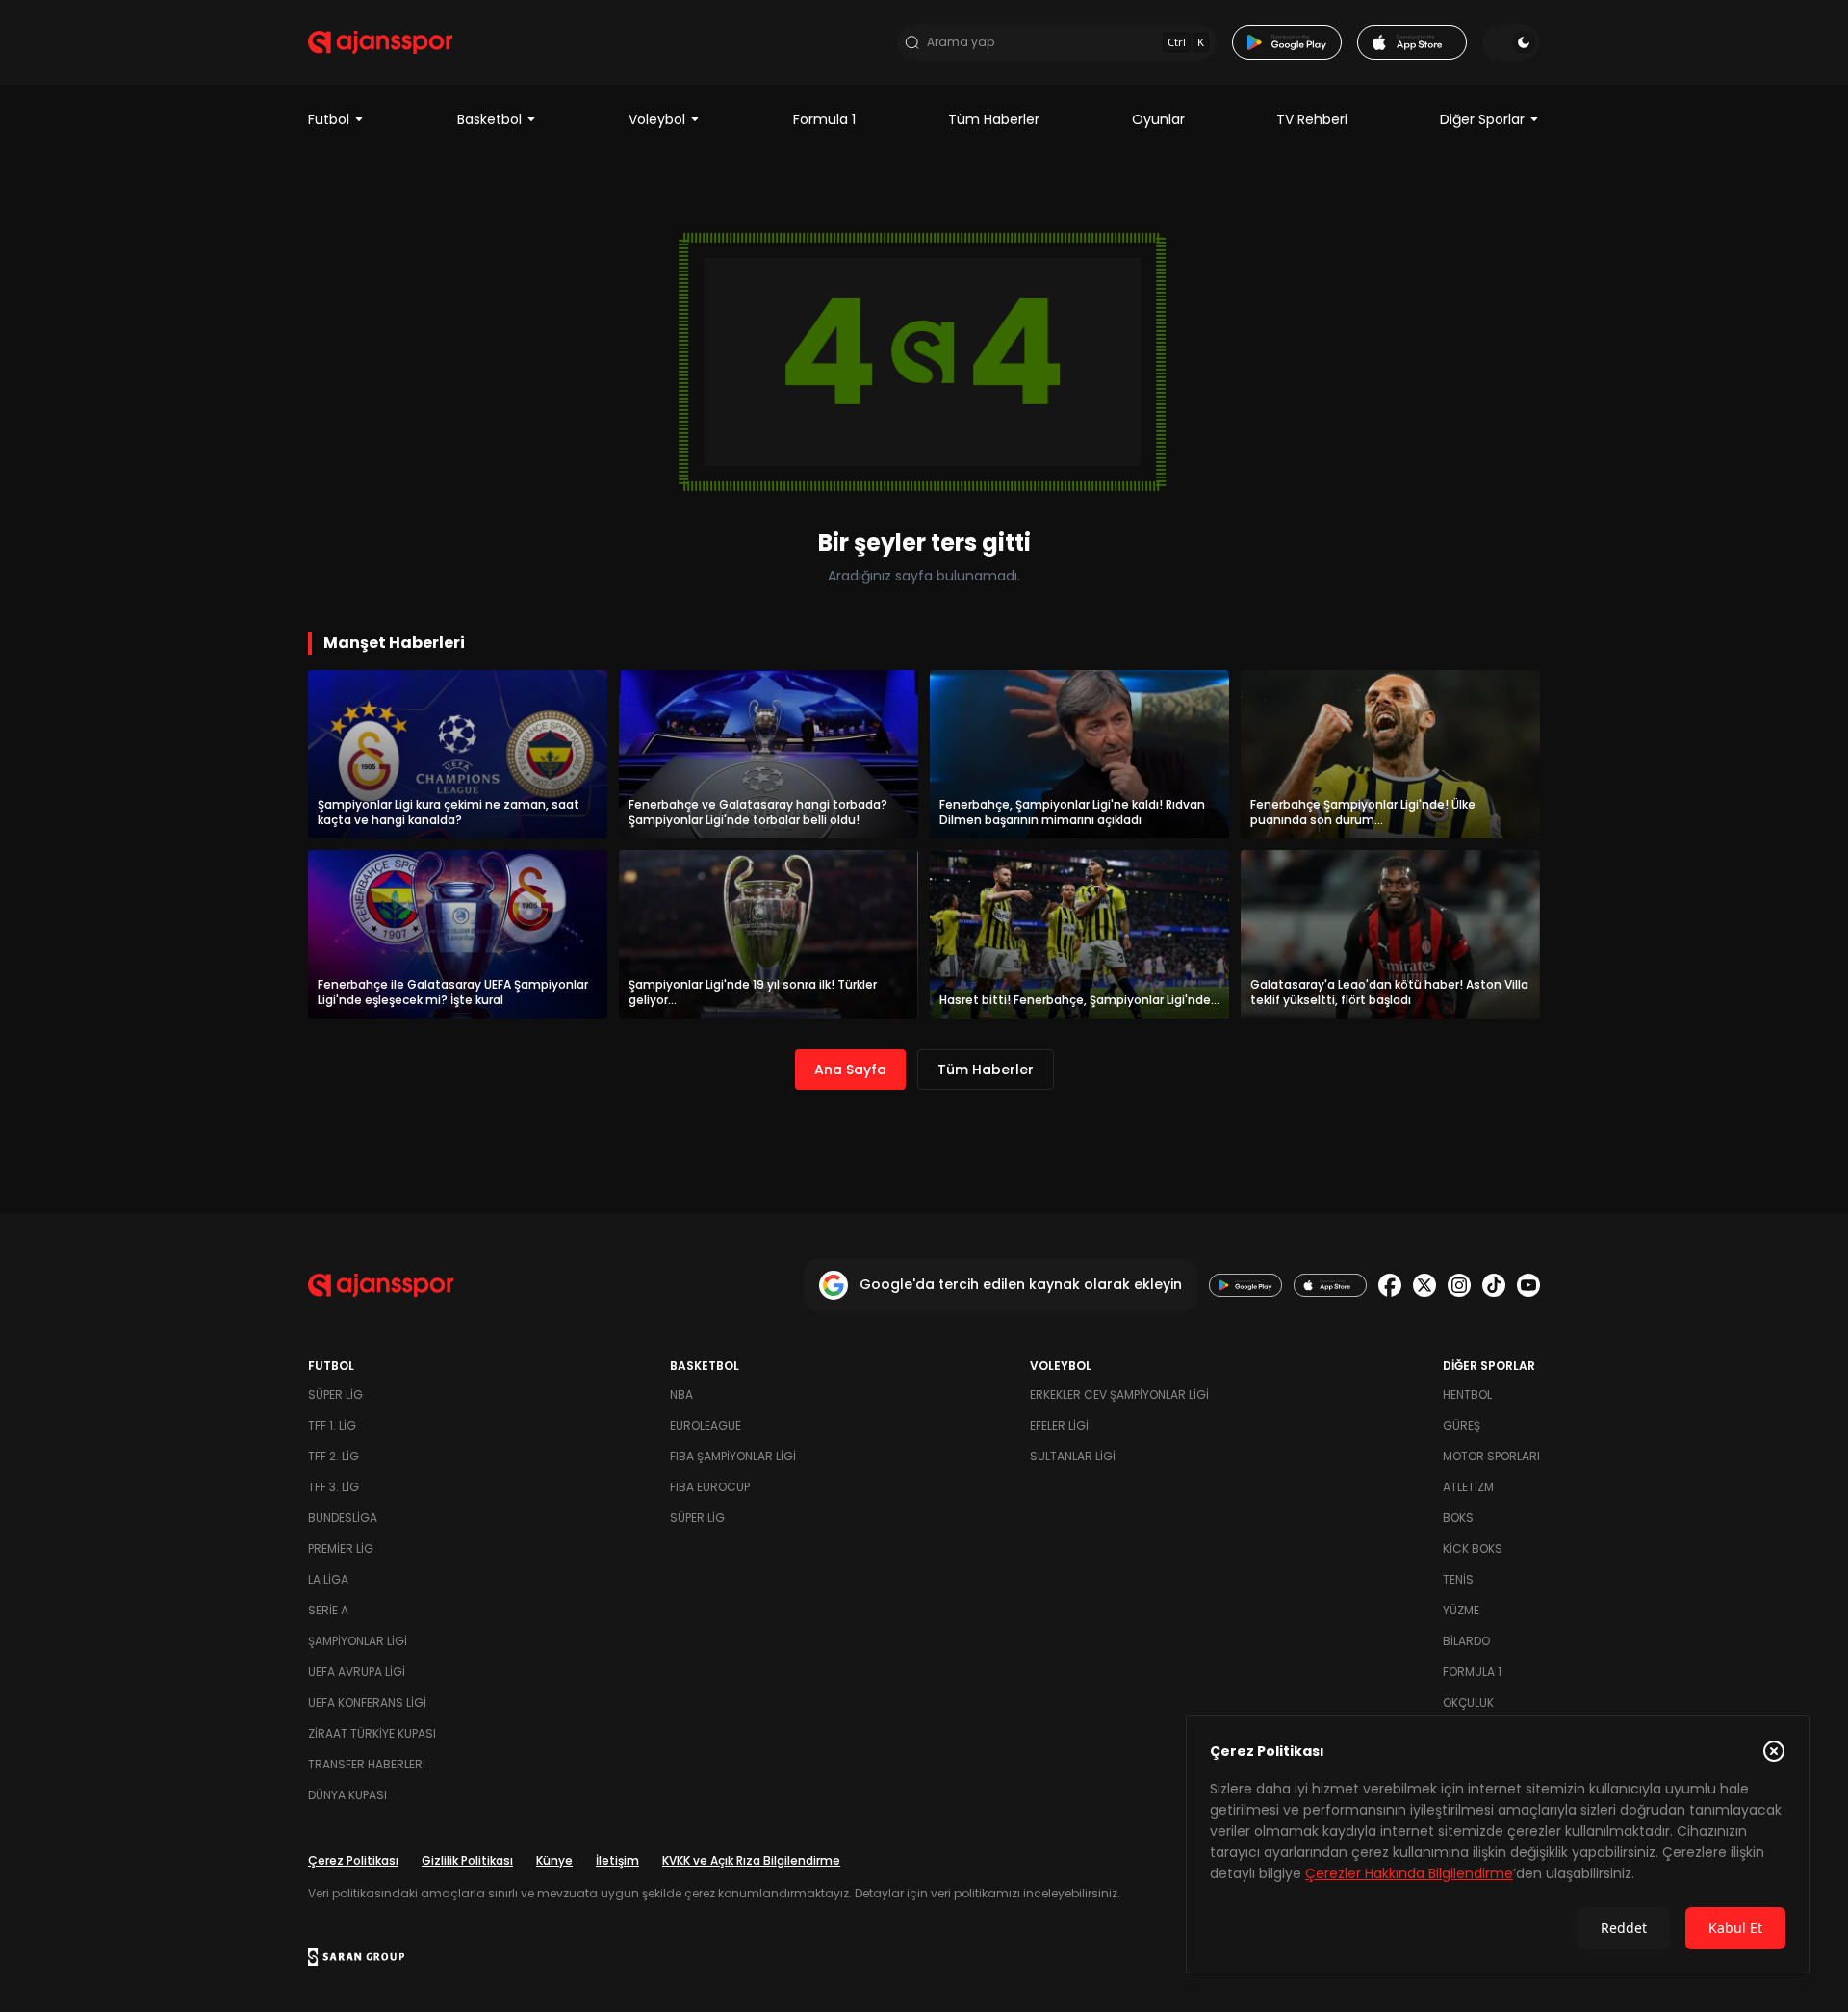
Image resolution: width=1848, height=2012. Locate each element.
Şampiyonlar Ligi (358, 1641)
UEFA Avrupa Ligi (357, 1672)
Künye (554, 1860)
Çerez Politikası (353, 1860)
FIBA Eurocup (710, 1487)
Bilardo (1466, 1641)
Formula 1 (824, 119)
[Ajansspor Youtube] (1528, 1285)
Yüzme (1461, 1610)
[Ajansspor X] (1424, 1285)
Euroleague (706, 1425)
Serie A (328, 1610)
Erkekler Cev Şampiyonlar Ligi (1119, 1394)
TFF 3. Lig (334, 1487)
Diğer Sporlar (1482, 119)
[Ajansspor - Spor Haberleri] (380, 42)
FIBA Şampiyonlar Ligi (733, 1456)
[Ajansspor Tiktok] (1494, 1285)
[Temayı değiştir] (1511, 42)
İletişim (617, 1860)
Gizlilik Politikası (467, 1860)
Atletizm (1468, 1487)
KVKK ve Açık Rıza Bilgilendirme (751, 1860)
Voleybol (657, 119)
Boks (1458, 1518)
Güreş (1462, 1425)
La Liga (328, 1579)
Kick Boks (1473, 1548)
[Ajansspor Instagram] (1459, 1285)
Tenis (1458, 1579)
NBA (681, 1394)
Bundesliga (343, 1518)
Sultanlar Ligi (1073, 1456)
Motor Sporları (1491, 1456)
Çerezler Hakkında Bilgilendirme (1409, 1873)
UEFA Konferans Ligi (367, 1702)
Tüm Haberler (994, 119)
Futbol (329, 119)
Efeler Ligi (1059, 1425)
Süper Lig (335, 1394)
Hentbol (1467, 1394)
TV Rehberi (1312, 119)
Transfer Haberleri (367, 1764)
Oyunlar (1158, 119)
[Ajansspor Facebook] (1390, 1285)
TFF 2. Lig (334, 1456)
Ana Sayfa (850, 1070)
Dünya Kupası (347, 1795)
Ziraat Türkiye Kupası (372, 1733)
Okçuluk (1468, 1702)
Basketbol (489, 119)
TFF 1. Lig (332, 1425)
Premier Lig (341, 1548)
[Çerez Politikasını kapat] (1774, 1751)
